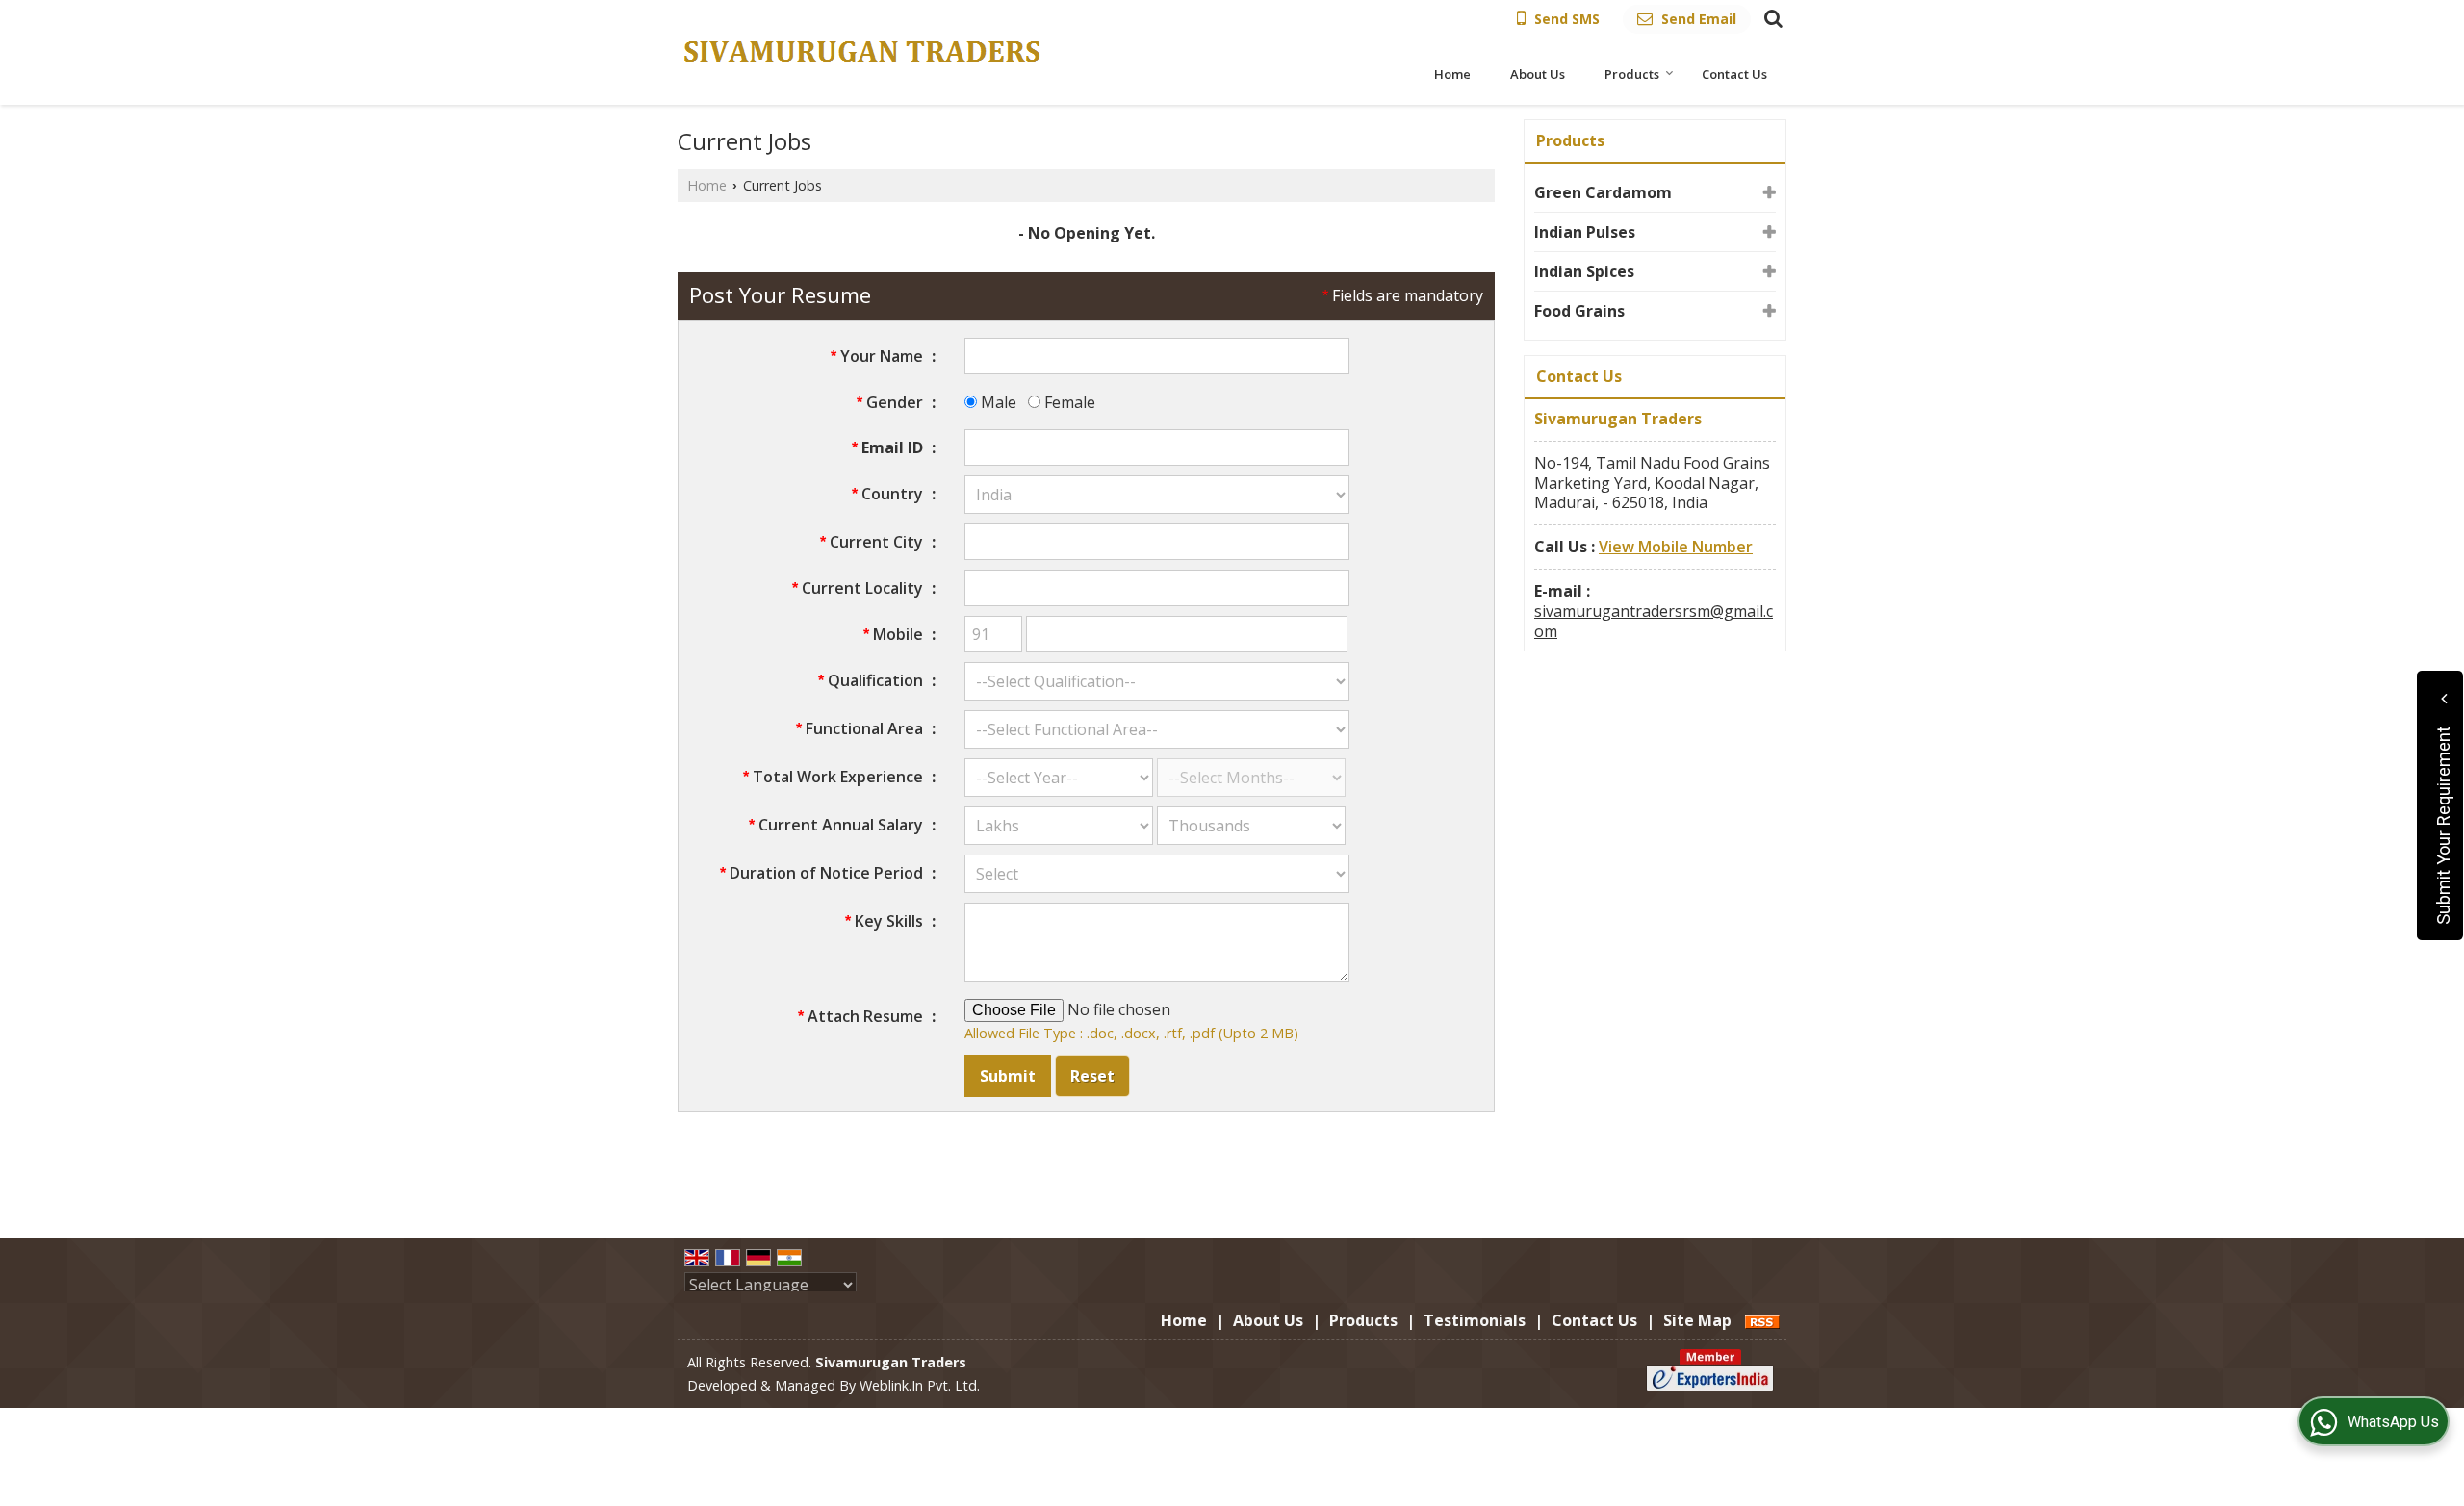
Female (1068, 402)
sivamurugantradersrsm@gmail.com (1654, 621)
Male (997, 402)
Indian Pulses (1585, 232)
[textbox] (1157, 542)
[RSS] (1762, 1320)
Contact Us (1734, 74)
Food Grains (1579, 311)
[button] (1676, 547)
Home (1452, 74)
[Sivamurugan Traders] (863, 52)
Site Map (1697, 1320)
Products (1632, 74)
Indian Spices (1584, 271)
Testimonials (1475, 1320)
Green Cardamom (1603, 192)
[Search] (1771, 17)
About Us (1538, 74)
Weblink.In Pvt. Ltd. (920, 1385)
